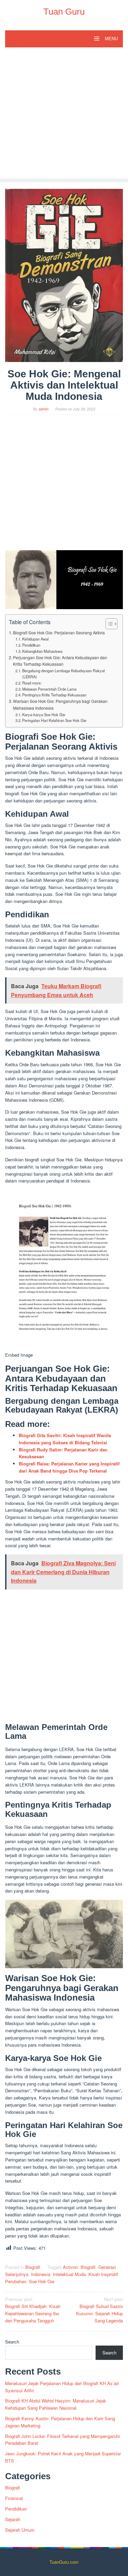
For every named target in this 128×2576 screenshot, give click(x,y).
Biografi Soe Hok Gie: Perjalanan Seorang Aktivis (59, 633)
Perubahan (16, 2281)
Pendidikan (31, 645)
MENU (111, 39)
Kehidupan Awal (35, 639)
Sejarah (13, 2519)
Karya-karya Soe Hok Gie (44, 714)
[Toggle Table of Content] (108, 624)
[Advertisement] (64, 115)
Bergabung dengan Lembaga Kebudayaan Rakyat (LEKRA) (63, 674)
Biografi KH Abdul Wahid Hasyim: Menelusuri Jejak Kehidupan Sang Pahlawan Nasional (56, 2404)
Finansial (14, 2498)
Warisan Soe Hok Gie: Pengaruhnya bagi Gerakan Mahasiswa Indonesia (60, 705)
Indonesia (41, 2274)
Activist (70, 2267)
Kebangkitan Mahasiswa (42, 651)
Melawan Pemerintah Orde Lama (49, 689)
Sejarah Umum (20, 2530)
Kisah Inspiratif (103, 2274)
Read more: (32, 683)
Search (12, 2342)
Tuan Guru (64, 12)
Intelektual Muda (69, 2274)
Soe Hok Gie (42, 2281)
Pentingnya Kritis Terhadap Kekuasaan (54, 695)
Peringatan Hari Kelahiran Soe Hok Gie (54, 720)
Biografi (33, 2267)
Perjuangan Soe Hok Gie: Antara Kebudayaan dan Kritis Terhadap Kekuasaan (60, 661)
